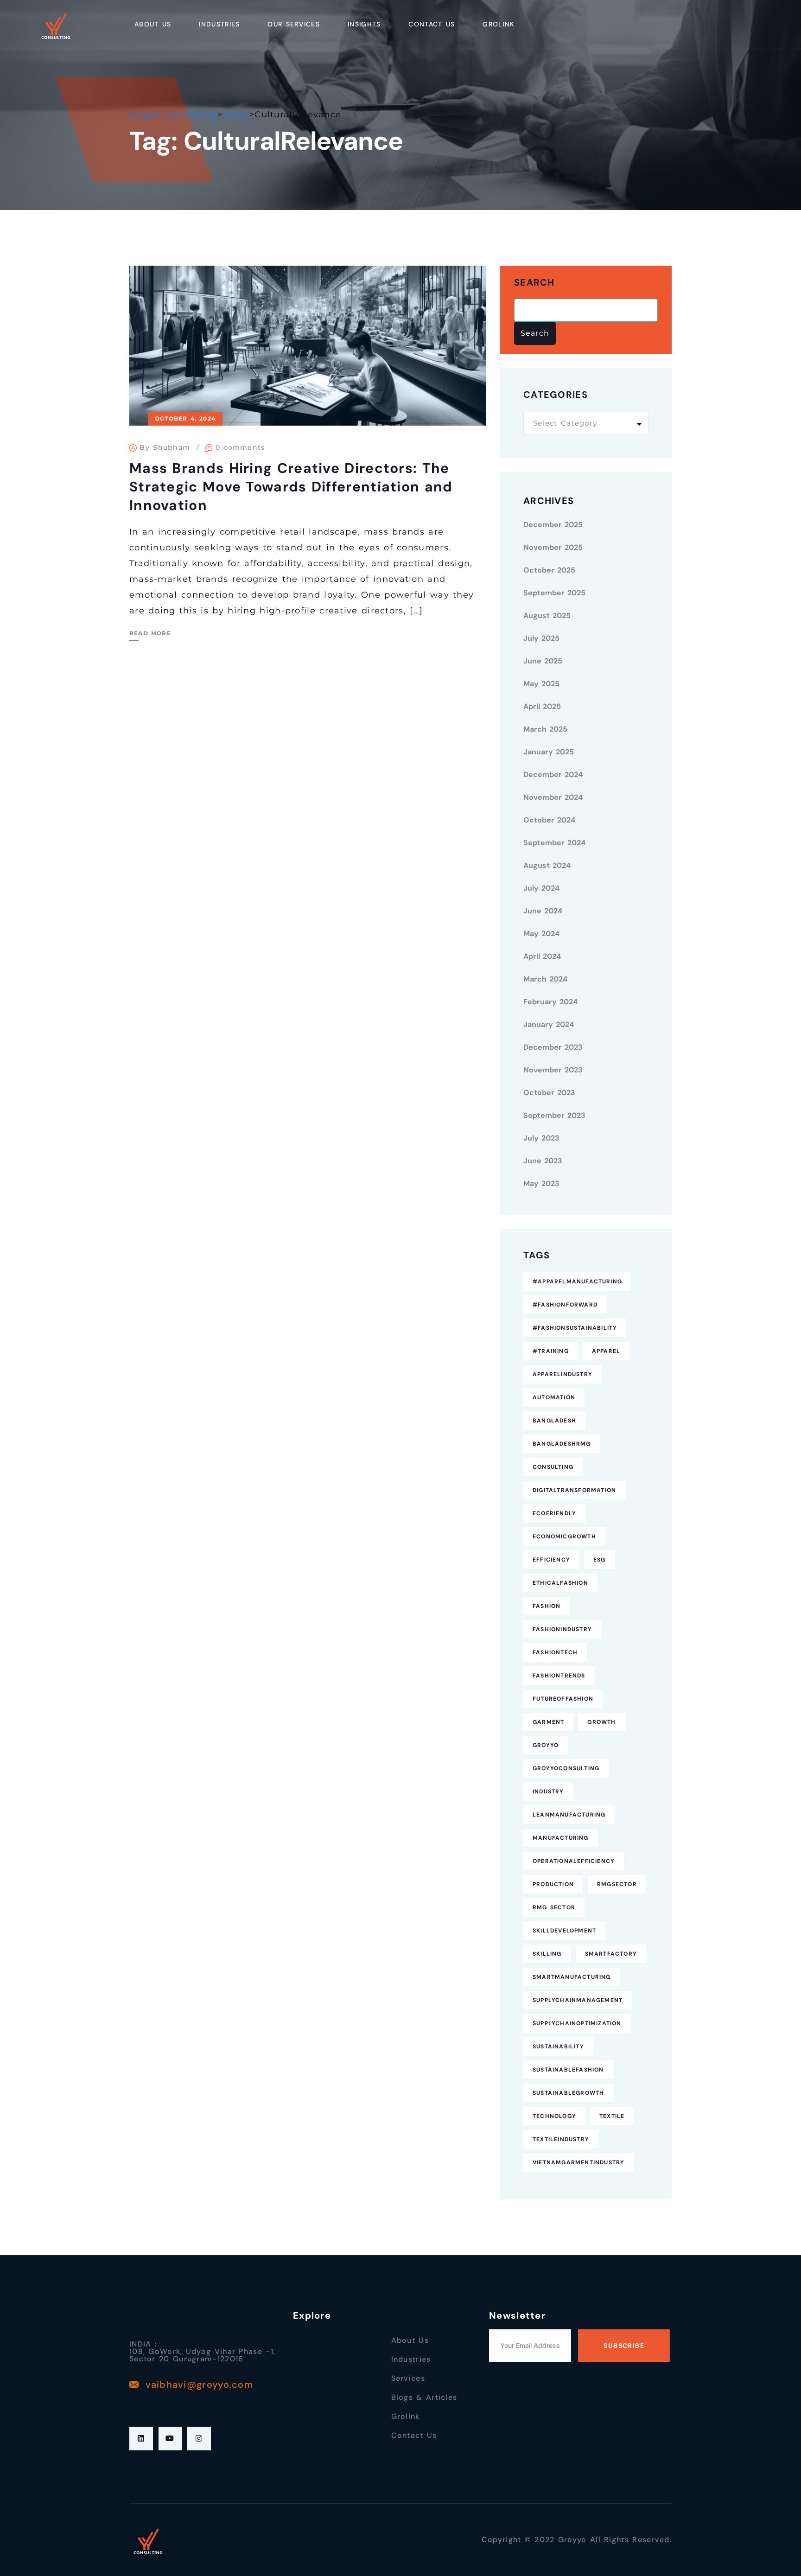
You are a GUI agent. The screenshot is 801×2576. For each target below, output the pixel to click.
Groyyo (546, 1745)
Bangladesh (554, 1421)
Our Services (294, 24)
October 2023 (549, 1093)
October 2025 (549, 570)
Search (534, 283)
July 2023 (541, 1138)
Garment (548, 1722)
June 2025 (543, 661)
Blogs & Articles (424, 2397)
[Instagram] (199, 2439)
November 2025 (553, 547)
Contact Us (432, 24)
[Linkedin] (141, 2439)
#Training (551, 1351)
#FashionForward (565, 1305)
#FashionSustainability (575, 1328)
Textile (612, 2116)
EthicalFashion (560, 1583)
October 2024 (549, 820)
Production (553, 1884)
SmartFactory (611, 1954)
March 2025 (545, 729)
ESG (600, 1560)
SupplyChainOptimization (577, 2023)
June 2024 (543, 911)
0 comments (240, 447)
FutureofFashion (563, 1699)
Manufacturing (561, 1838)
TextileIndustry (561, 2139)
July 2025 (541, 638)
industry (548, 1792)
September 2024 (554, 843)
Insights (364, 24)
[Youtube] (170, 2439)
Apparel (606, 1351)
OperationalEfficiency (574, 1861)
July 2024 (541, 888)
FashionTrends (559, 1676)
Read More (150, 633)
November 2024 (553, 797)
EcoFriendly (554, 1513)
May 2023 (541, 1183)
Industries (219, 24)
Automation (554, 1397)
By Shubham (165, 447)
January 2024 (549, 1024)
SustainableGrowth (568, 2093)
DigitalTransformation (574, 1490)
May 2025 (541, 684)
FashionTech (555, 1652)
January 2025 (549, 752)
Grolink (498, 24)
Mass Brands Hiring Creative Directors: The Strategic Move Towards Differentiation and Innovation (291, 487)
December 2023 (553, 1047)
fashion (547, 1606)
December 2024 (553, 775)
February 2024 (550, 1002)
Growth (601, 1722)
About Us (153, 24)
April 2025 (542, 706)
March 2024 (545, 979)
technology (554, 2116)
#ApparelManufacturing (577, 1282)
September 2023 (554, 1115)
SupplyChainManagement (578, 2000)
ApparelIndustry (563, 1374)
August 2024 (547, 865)
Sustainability (558, 2047)
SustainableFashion (568, 2070)
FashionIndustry (562, 1629)
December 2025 (553, 525)
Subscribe (624, 2346)
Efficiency (551, 1560)
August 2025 (547, 615)
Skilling (547, 1954)
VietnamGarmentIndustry (578, 2162)
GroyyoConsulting (566, 1768)
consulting (553, 1467)
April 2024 (542, 956)
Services (408, 2378)
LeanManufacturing (569, 1815)
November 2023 (553, 1070)
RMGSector (617, 1884)
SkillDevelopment (564, 1931)
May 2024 (541, 934)
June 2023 (543, 1161)
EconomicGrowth (564, 1537)
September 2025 (554, 593)
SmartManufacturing (572, 1977)
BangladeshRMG (562, 1444)
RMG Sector (554, 1907)
